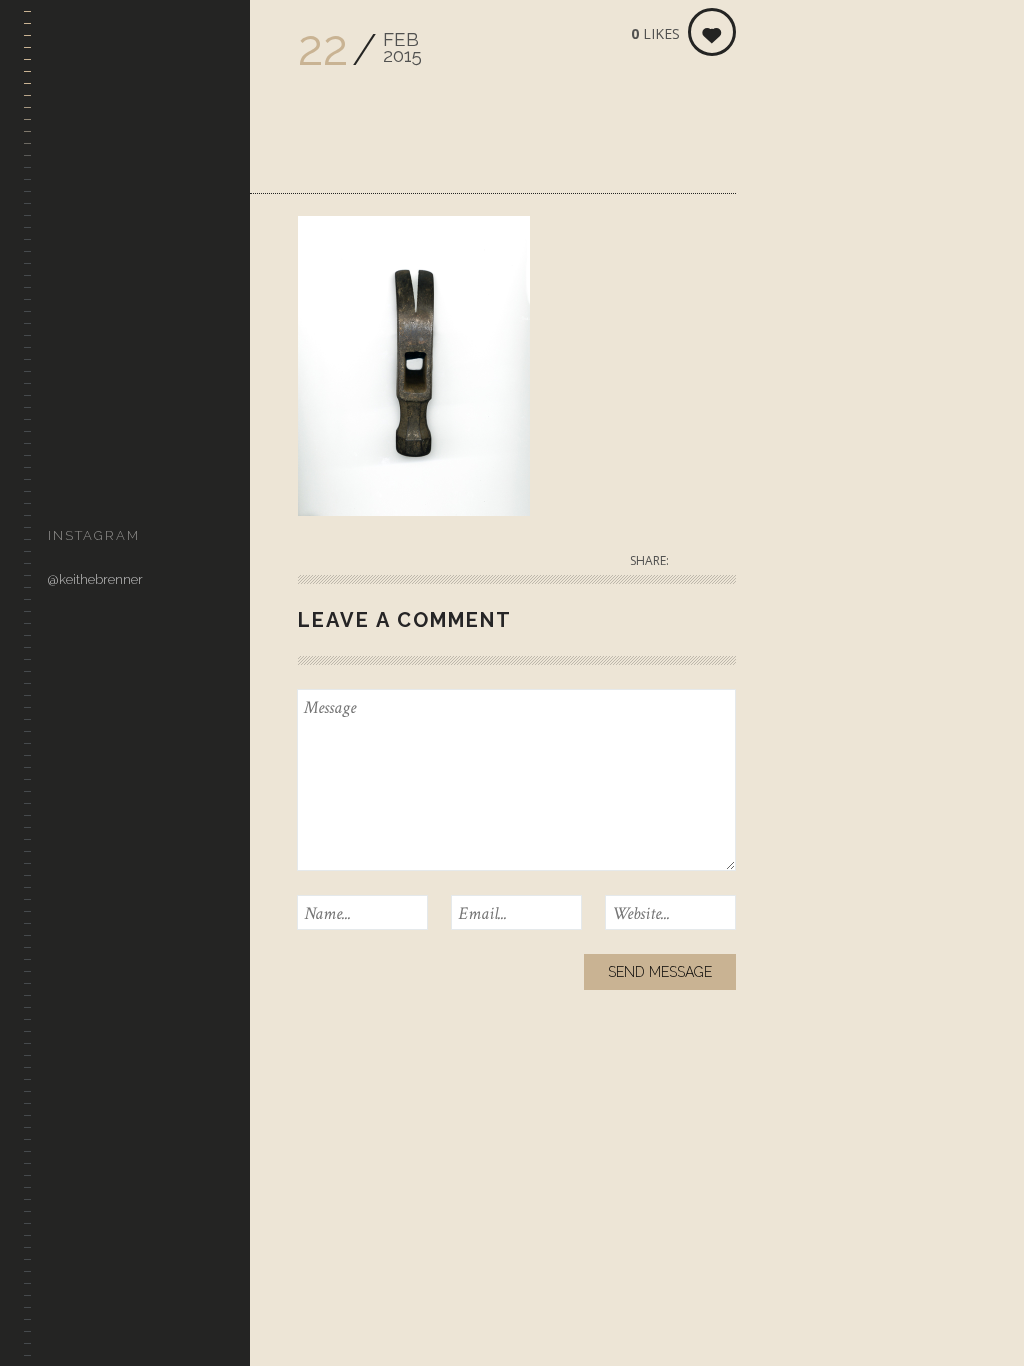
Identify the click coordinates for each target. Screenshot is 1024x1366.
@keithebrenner (95, 579)
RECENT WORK (95, 238)
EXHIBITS (75, 334)
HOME (66, 190)
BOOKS (69, 430)
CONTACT (77, 478)
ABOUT (69, 382)
